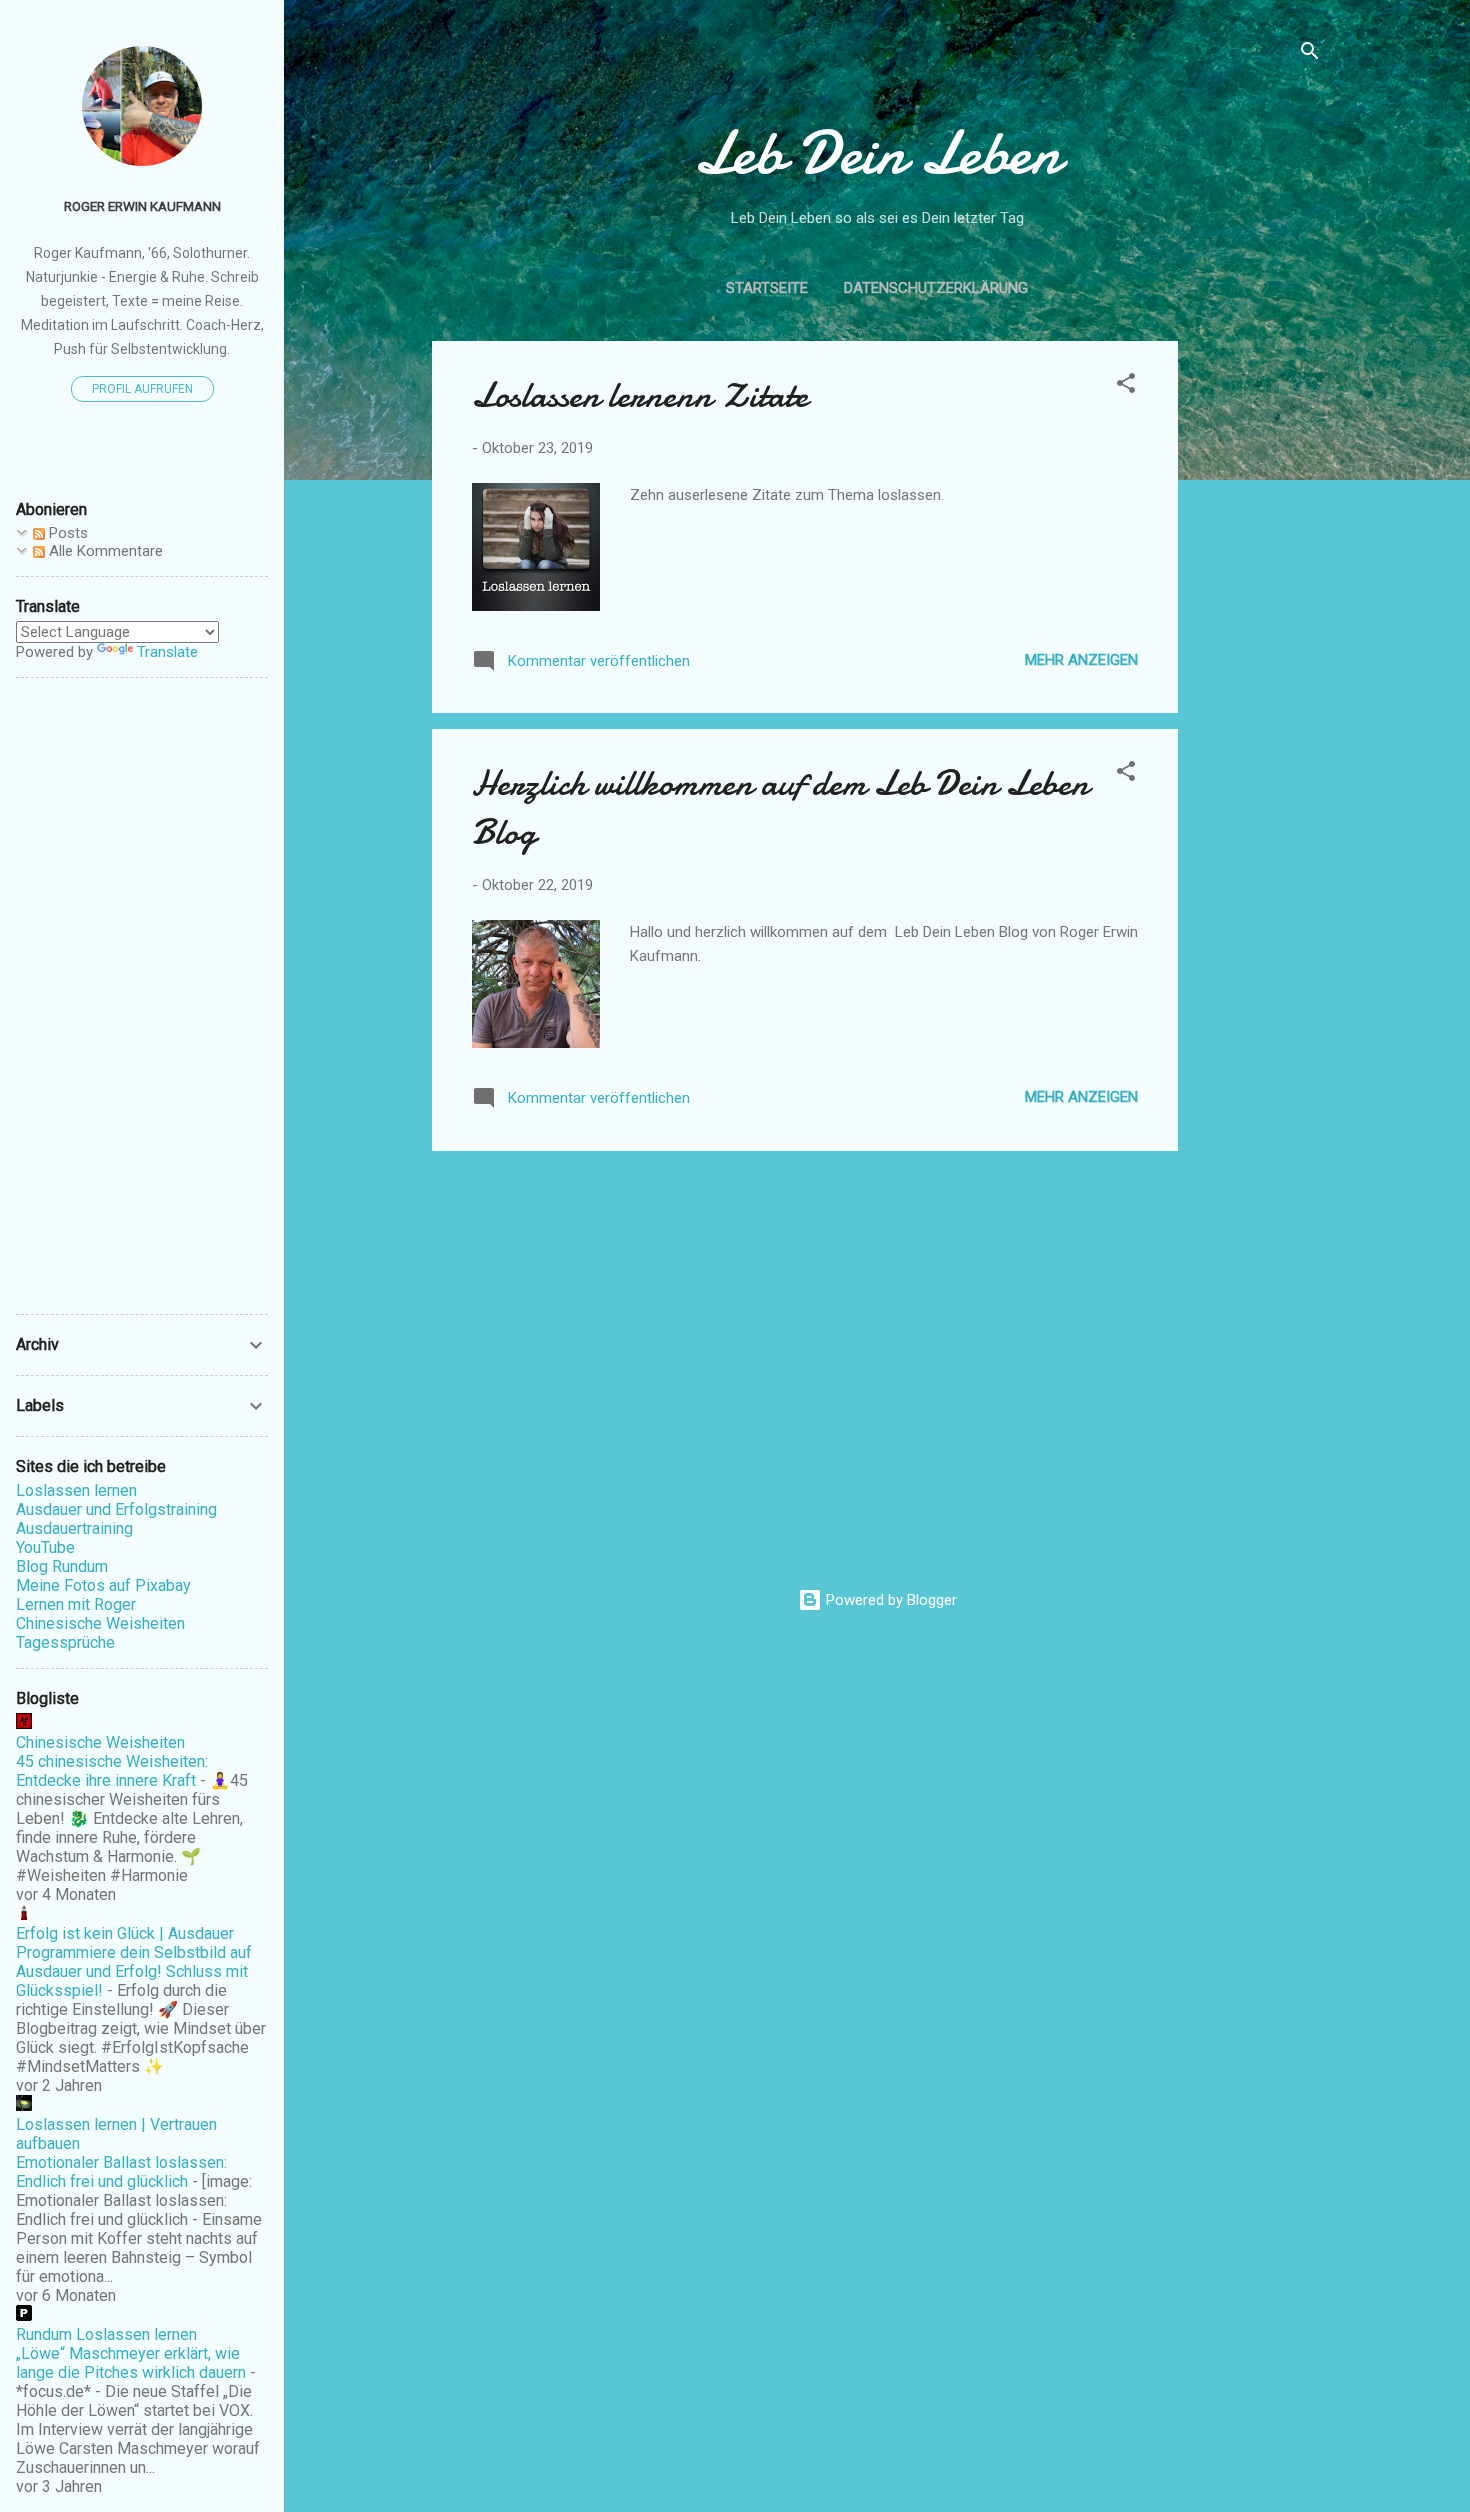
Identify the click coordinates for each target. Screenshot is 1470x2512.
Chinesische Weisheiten (100, 1623)
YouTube (45, 1547)
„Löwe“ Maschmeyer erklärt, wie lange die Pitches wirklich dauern (131, 2363)
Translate (167, 652)
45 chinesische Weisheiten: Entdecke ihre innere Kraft (112, 1771)
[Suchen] (1310, 54)
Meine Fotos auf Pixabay (103, 1585)
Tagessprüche (65, 1642)
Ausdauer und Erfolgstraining (116, 1509)
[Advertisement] (1258, 641)
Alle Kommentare (104, 551)
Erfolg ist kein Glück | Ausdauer (125, 1933)
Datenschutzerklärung (936, 288)
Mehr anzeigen (1081, 660)
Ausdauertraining (74, 1528)
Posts (66, 533)
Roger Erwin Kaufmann (142, 206)
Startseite (767, 288)
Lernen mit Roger (76, 1604)
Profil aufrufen (142, 389)
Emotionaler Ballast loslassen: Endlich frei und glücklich (121, 2172)
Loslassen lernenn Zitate (640, 395)
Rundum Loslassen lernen (106, 2334)
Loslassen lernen (76, 1490)
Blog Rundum (62, 1566)
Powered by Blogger (889, 1600)
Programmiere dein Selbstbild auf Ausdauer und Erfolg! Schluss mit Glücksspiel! (134, 1971)
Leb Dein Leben (877, 153)
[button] (1126, 386)
